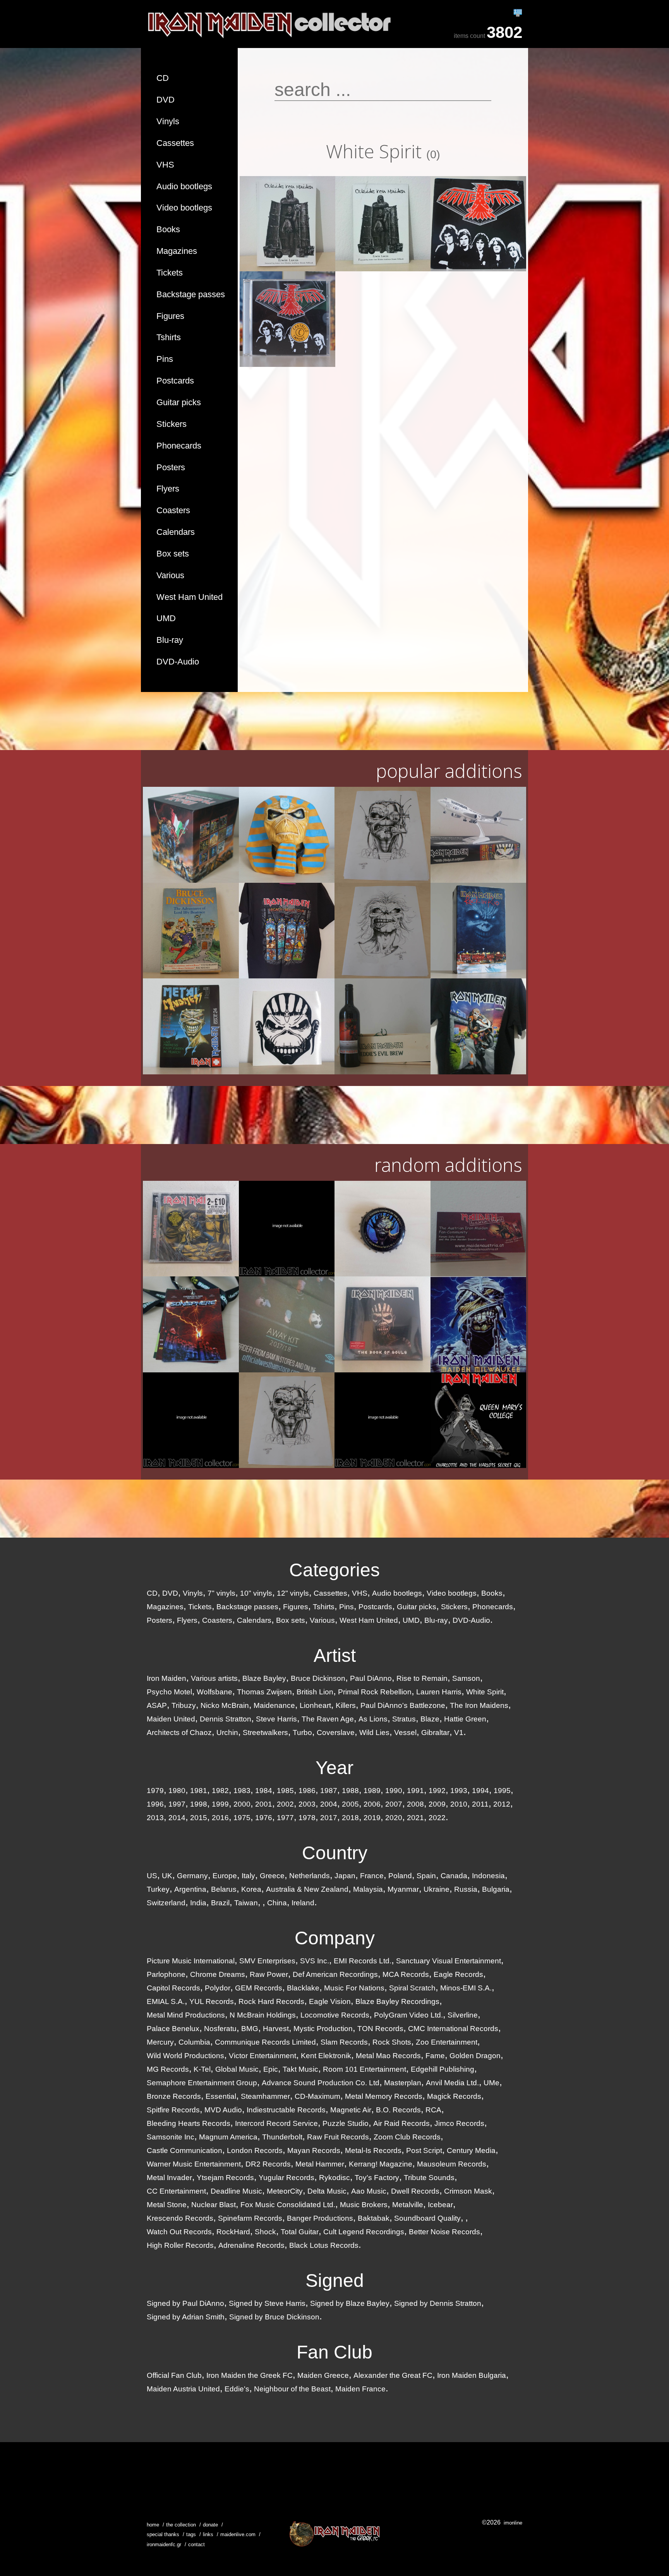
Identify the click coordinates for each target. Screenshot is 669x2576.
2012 (502, 1804)
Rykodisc (334, 2178)
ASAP (157, 1705)
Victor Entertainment (262, 2056)
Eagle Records (458, 1974)
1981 (199, 1791)
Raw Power (269, 1974)
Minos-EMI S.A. (466, 1988)
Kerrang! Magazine (381, 2164)
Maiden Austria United (183, 2389)
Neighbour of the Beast (292, 2389)
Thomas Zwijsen (264, 1692)
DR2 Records (268, 2164)
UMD (166, 618)
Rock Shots (392, 2042)
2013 (155, 1818)
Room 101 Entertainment (365, 2069)
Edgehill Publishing (443, 2069)
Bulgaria (496, 1889)
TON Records (380, 2029)
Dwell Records (415, 2191)
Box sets (173, 554)
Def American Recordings (335, 1974)
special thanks (163, 2534)
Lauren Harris (439, 1692)
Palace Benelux (173, 2029)
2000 (242, 1804)
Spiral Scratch (412, 1988)
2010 (459, 1804)
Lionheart (315, 1705)
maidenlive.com (238, 2534)
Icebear (440, 2205)
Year (334, 1768)
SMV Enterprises (267, 1961)
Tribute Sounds (429, 2178)
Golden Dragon (475, 2056)
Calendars (176, 532)
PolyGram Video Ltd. (408, 2015)
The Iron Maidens (479, 1705)
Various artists (214, 1678)
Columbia (194, 2042)
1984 (264, 1791)
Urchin (227, 1732)
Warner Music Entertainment (194, 2164)
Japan (345, 1876)
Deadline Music (236, 2191)
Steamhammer (265, 2096)
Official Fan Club (174, 2375)
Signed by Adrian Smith (186, 2317)
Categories (334, 1570)
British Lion (315, 1692)
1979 (155, 1791)
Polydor (218, 1988)
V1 (459, 1732)
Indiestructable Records (286, 2110)
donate (210, 2525)
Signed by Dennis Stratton (438, 2303)
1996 (155, 1804)
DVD (166, 100)
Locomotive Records (335, 2015)
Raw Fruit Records (338, 2137)
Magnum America (228, 2137)
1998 (199, 1804)
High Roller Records (180, 2245)
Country (335, 1853)
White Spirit (485, 1692)
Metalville (408, 2205)
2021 (415, 1818)
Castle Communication (184, 2150)
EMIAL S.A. (166, 2001)
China (277, 1903)
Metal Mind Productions (186, 2015)
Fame (435, 2056)
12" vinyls (293, 1593)
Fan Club (334, 2352)
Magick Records (454, 2096)
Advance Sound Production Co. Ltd (321, 2083)
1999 (220, 1804)
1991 (415, 1791)
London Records (255, 2150)
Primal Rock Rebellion (375, 1692)
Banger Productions (320, 2218)
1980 (177, 1791)
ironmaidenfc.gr (164, 2544)
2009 (437, 1804)
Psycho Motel (169, 1692)
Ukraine (437, 1889)
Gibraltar (435, 1732)
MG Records (168, 2069)
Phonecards (179, 446)
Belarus (224, 1889)
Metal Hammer (320, 2164)
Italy (248, 1876)
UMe (491, 2083)
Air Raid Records (401, 2123)
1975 (242, 1818)
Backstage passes (191, 294)
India (198, 1903)
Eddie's (237, 2389)
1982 (220, 1791)
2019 (372, 1818)
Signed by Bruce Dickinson (274, 2317)
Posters (171, 467)
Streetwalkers (265, 1732)
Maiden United (171, 1719)
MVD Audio (223, 2110)
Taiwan (246, 1903)
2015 (199, 1818)
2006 (372, 1804)
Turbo (302, 1732)
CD (163, 78)
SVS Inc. (315, 1961)
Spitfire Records (173, 2110)
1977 (285, 1818)
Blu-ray (170, 640)
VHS (165, 165)
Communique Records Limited (265, 2042)
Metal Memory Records (384, 2096)
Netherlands (310, 1876)
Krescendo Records (180, 2218)
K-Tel (202, 2069)
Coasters (173, 510)
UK (167, 1876)
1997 (177, 1804)
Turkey (158, 1889)
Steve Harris (276, 1719)
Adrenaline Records (251, 2245)
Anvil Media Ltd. (452, 2083)
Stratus (404, 1719)
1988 (350, 1791)
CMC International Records (453, 2029)
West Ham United (190, 597)
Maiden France (360, 2389)
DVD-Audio (178, 662)
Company (335, 1938)
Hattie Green (465, 1719)
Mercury (160, 2042)
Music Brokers (364, 2205)
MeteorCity (285, 2191)
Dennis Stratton (226, 1719)
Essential (221, 2096)
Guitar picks (179, 402)
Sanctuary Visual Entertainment (449, 1961)
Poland (400, 1876)
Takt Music (300, 2069)
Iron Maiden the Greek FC (250, 2375)
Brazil (220, 1903)
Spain (426, 1876)
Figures (170, 316)
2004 (329, 1804)
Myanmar (403, 1889)
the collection (181, 2525)
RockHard (233, 2232)
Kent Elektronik (326, 2056)
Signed (335, 2281)
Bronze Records (174, 2096)
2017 (329, 1818)
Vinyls (168, 121)
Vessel (405, 1732)
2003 (307, 1804)
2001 (264, 1804)
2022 (437, 1818)
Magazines (177, 251)
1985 (285, 1791)
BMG (250, 2029)
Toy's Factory (377, 2178)
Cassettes (175, 143)
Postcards (175, 381)
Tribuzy (184, 1705)
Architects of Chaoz (179, 1732)
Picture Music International (191, 1961)
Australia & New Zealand (307, 1889)
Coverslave (336, 1732)
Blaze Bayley (264, 1678)
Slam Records (344, 2042)
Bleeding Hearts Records (189, 2123)
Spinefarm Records (250, 2218)
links (208, 2534)
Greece (272, 1876)
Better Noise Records (444, 2232)
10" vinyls (256, 1593)
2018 (350, 1818)
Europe (225, 1876)
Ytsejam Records (225, 2178)
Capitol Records (173, 1988)
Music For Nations (354, 1988)
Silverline (463, 2015)
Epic (271, 2069)
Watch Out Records (179, 2232)
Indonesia (488, 1876)
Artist (335, 1655)
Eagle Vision (330, 2001)
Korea (251, 1889)
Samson (466, 1678)
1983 (242, 1791)
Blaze (430, 1719)
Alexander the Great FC (393, 2375)
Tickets (170, 273)
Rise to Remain (422, 1678)
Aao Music (369, 2191)
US (152, 1876)
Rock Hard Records (271, 2001)
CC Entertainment (176, 2191)
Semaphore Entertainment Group (202, 2083)
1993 (459, 1791)
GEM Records (259, 1988)
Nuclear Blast (214, 2205)
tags (191, 2534)
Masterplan (403, 2083)
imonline (513, 2523)
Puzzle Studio (346, 2123)
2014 (177, 1818)
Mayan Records (314, 2150)
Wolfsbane (214, 1692)
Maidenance (274, 1705)
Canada (454, 1876)
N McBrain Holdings (263, 2015)
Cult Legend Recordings (364, 2232)
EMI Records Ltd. (363, 1961)
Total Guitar (300, 2232)
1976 (264, 1818)
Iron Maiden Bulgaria (472, 2375)
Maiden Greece (323, 2375)
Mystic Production (323, 2029)
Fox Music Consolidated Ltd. (288, 2205)
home (153, 2525)
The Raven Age (328, 1719)
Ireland (303, 1903)
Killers (346, 1705)
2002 (285, 1804)
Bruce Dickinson (318, 1678)
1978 (307, 1818)
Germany (192, 1876)
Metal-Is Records (373, 2150)
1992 (437, 1791)
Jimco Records (459, 2123)
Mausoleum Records (452, 2164)
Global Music (237, 2069)
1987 (329, 1791)
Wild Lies (374, 1732)
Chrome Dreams (218, 1974)
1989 (372, 1791)
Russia (466, 1889)
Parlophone (166, 1974)
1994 (480, 1791)
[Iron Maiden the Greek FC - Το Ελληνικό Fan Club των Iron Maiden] (334, 2534)
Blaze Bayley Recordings (397, 2001)
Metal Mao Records (388, 2056)
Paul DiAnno (371, 1678)
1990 (394, 1791)
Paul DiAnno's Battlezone (403, 1705)
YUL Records (212, 2001)
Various (170, 575)
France (372, 1876)
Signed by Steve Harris (267, 2303)
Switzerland (166, 1903)
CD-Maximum (317, 2096)
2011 (480, 1804)
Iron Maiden (166, 1678)
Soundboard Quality (427, 2218)
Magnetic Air (351, 2110)
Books (168, 229)
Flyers (168, 489)
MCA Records (406, 1974)
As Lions (373, 1719)
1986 (307, 1791)
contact (196, 2544)
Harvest (276, 2029)
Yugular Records (286, 2178)
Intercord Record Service (276, 2123)
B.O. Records (398, 2110)
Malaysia (368, 1889)
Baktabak (374, 2218)
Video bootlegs (184, 208)
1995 (502, 1791)
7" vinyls (221, 1593)
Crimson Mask (468, 2191)
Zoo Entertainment (447, 2042)
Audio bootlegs (184, 186)
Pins (165, 359)
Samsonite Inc (171, 2137)
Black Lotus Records (324, 2245)
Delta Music (327, 2191)
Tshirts (169, 337)
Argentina (190, 1889)
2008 (415, 1804)
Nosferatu (220, 2029)
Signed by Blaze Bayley (350, 2303)
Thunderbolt (282, 2137)
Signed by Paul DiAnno (185, 2303)
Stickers (172, 424)
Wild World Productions (185, 2056)
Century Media (471, 2150)
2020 (394, 1818)
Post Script (424, 2150)
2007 (394, 1804)
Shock (265, 2232)
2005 (350, 1804)
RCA (433, 2110)
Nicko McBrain (225, 1705)
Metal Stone (167, 2205)
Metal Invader (169, 2178)
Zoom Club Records (407, 2137)
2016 (220, 1818)
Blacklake (303, 1988)
